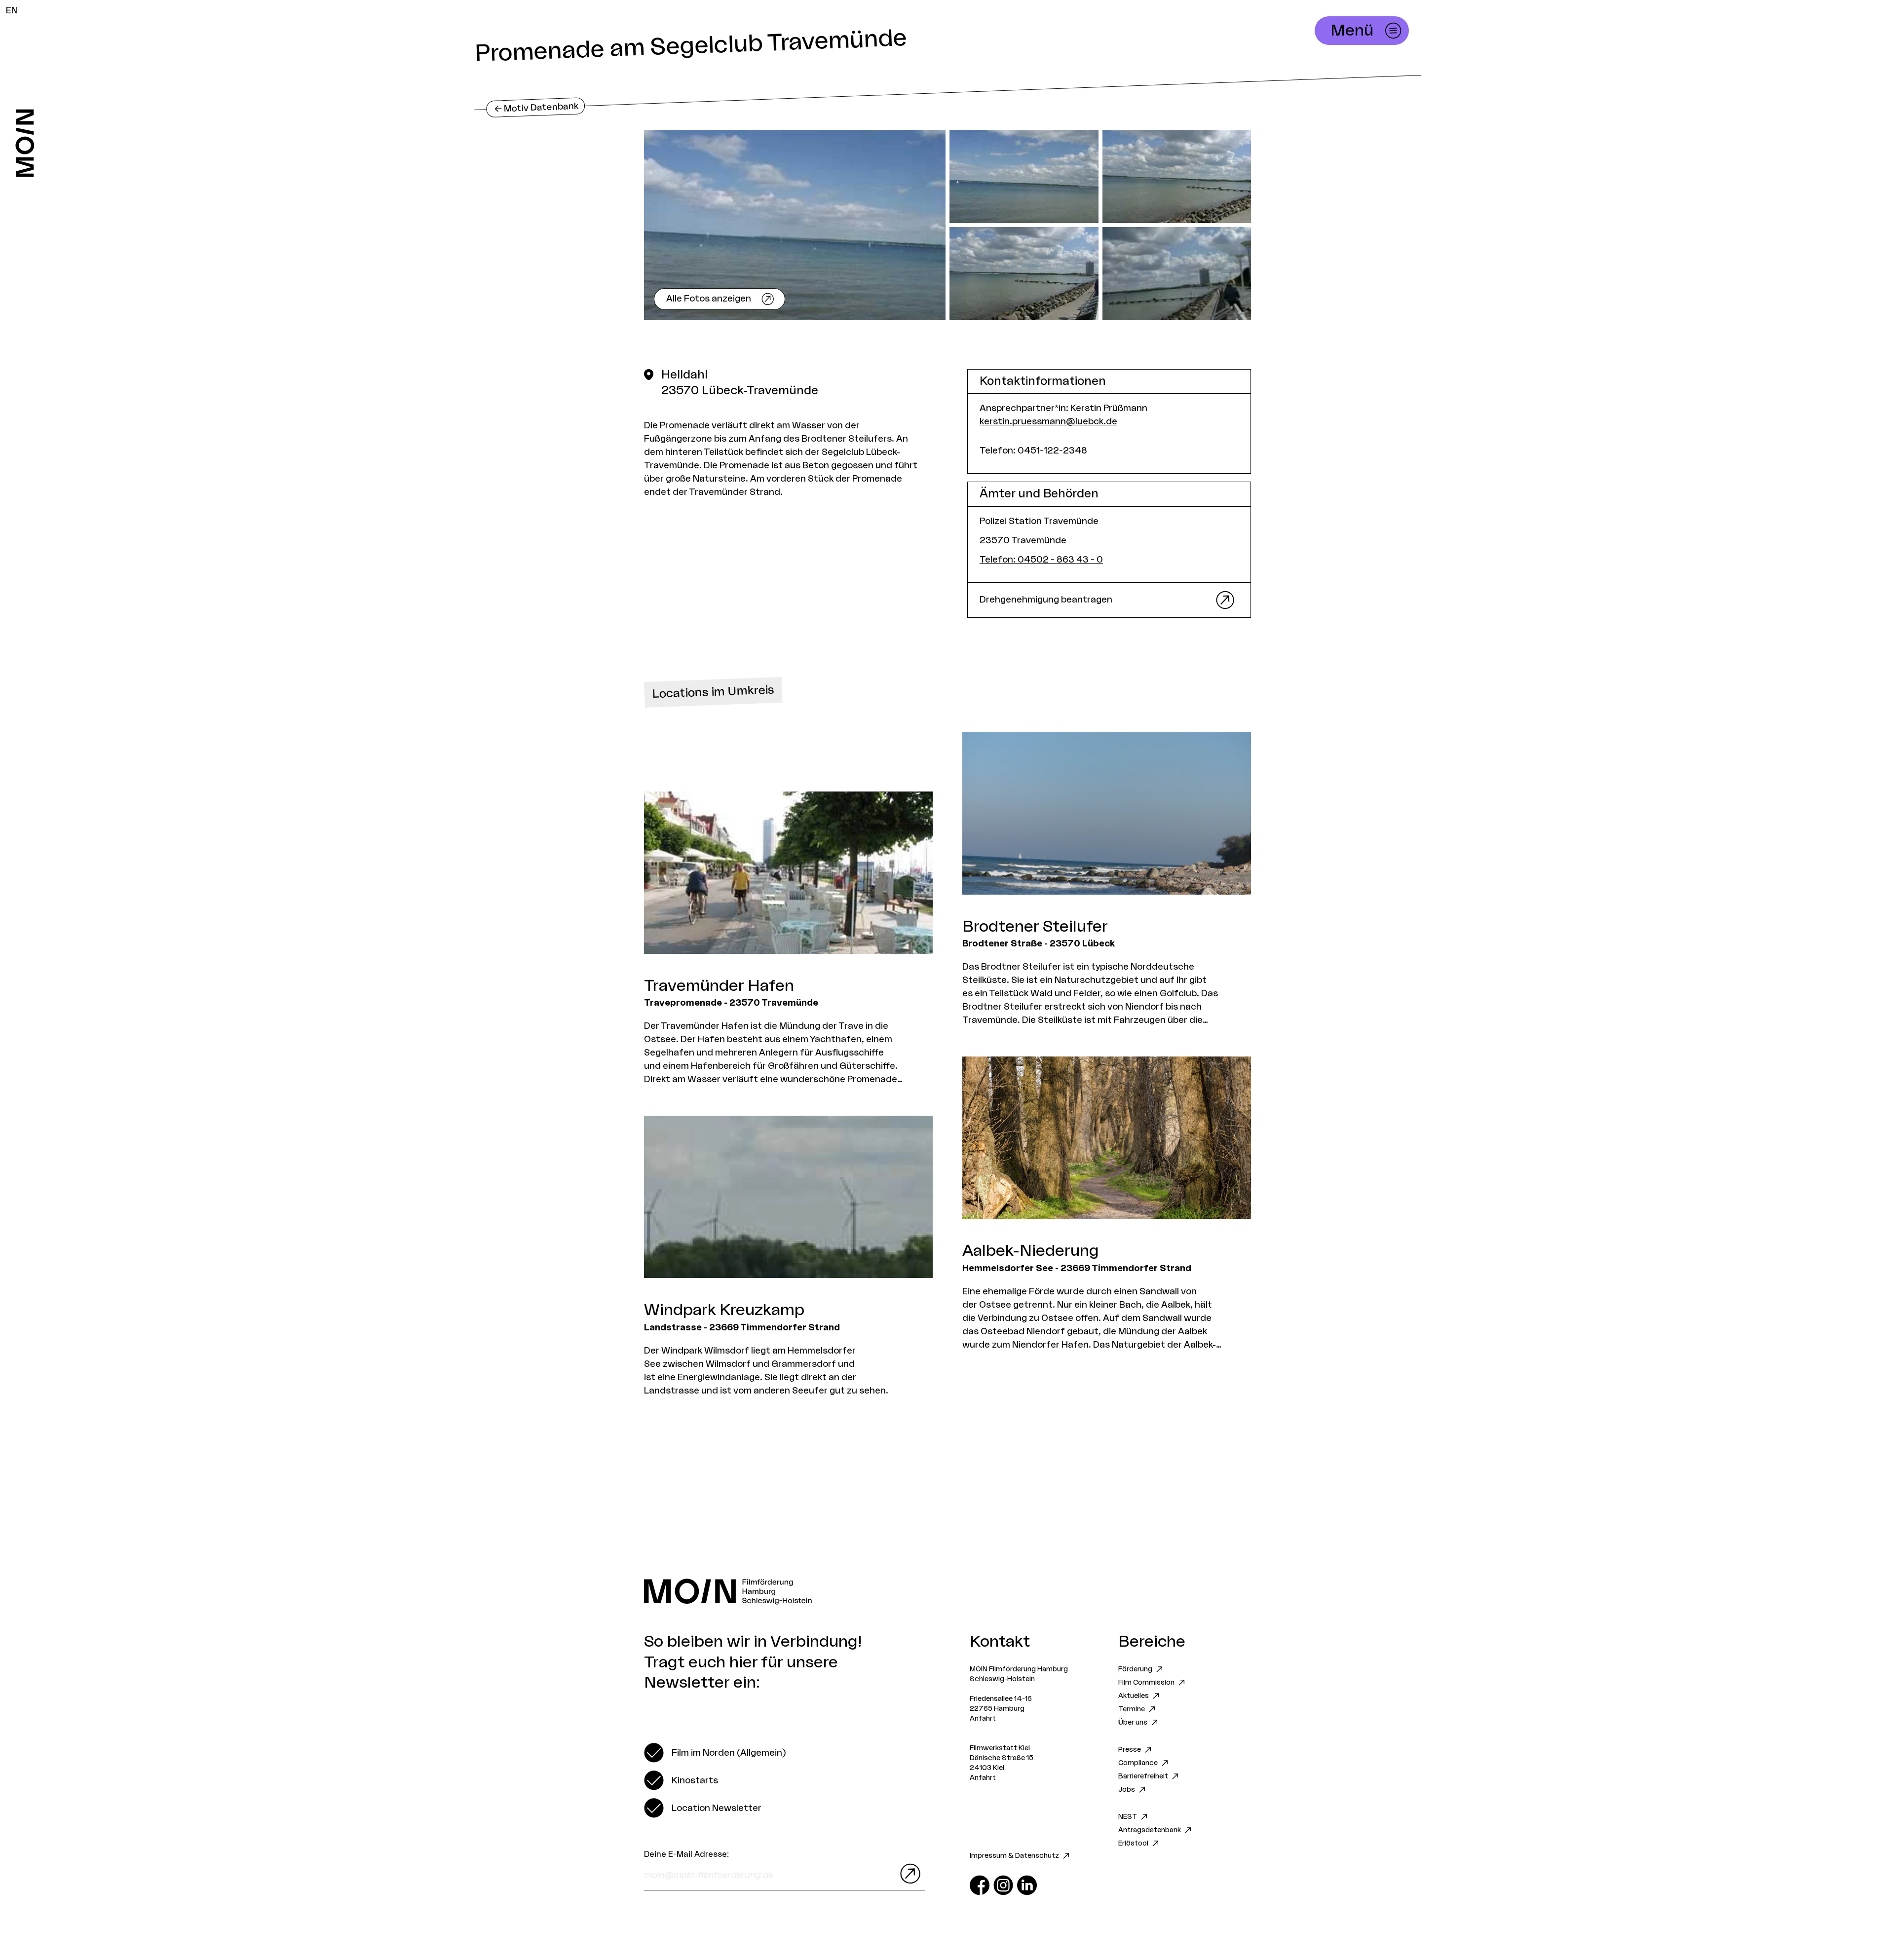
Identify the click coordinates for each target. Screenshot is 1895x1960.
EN (12, 10)
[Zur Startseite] (25, 143)
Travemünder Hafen (719, 986)
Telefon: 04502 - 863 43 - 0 (1041, 560)
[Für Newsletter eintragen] (908, 1874)
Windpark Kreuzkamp (724, 1310)
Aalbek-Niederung (1031, 1251)
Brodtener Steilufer (1035, 927)
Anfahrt (983, 1719)
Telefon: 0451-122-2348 (1033, 451)
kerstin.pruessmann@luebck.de (1048, 421)
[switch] (715, 1753)
